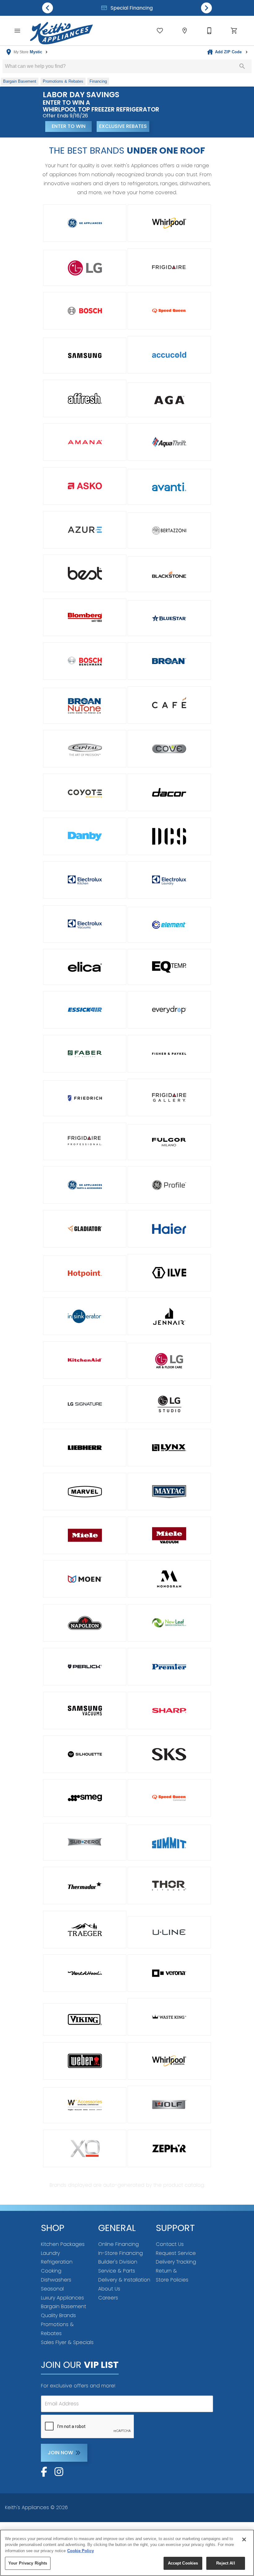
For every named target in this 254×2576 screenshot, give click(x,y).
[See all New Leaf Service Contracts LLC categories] (169, 1623)
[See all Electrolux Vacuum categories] (85, 924)
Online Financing (118, 2244)
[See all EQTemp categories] (169, 967)
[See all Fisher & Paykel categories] (169, 1054)
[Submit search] (242, 66)
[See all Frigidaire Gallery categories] (169, 1097)
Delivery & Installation (124, 2280)
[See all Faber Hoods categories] (85, 1054)
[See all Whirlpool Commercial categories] (169, 2061)
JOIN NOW (60, 2453)
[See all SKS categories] (169, 1754)
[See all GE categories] (85, 223)
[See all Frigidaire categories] (169, 267)
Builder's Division (118, 2262)
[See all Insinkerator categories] (85, 1316)
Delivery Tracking (176, 2262)
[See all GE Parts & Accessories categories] (85, 1185)
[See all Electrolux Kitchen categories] (85, 880)
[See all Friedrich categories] (85, 1098)
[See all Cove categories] (169, 749)
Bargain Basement (63, 2306)
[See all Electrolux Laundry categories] (169, 880)
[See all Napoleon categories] (85, 1623)
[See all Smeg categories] (85, 1798)
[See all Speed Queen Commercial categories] (169, 1798)
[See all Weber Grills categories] (85, 2061)
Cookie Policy (81, 2551)
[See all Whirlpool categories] (169, 223)
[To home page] (61, 31)
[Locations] (185, 31)
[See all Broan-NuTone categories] (85, 706)
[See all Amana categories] (85, 442)
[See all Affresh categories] (85, 398)
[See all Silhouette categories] (85, 1754)
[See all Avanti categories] (169, 487)
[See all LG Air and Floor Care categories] (169, 1361)
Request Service (176, 2253)
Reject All (226, 2563)
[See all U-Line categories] (169, 1932)
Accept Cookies (183, 2563)
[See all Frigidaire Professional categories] (85, 1141)
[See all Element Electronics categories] (169, 925)
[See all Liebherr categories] (85, 1448)
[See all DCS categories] (169, 836)
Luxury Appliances (62, 2298)
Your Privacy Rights (28, 2563)
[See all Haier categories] (169, 1229)
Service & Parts (117, 2271)
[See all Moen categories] (85, 1579)
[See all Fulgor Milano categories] (169, 1142)
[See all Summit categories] (169, 1843)
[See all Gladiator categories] (85, 1229)
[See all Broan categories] (169, 661)
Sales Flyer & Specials (67, 2342)
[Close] (244, 2539)
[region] (127, 2553)
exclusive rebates (123, 126)
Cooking (51, 2271)
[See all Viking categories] (85, 2019)
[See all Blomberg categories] (85, 617)
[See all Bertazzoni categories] (169, 530)
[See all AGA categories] (169, 400)
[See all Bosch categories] (85, 311)
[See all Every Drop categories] (169, 1010)
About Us (109, 2289)
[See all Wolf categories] (169, 2104)
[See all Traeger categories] (85, 1930)
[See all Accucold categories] (169, 355)
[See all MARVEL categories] (85, 1492)
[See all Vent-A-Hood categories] (85, 1973)
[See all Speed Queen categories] (169, 311)
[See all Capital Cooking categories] (85, 749)
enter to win (69, 126)
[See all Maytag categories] (169, 1492)
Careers (108, 2298)
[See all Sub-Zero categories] (85, 1842)
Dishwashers (56, 2280)
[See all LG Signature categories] (85, 1404)
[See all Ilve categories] (169, 1273)
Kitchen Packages (63, 2244)
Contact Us (170, 2244)
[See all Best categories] (85, 573)
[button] (17, 31)
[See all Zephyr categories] (169, 2148)
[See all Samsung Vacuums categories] (85, 1711)
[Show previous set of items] (48, 8)
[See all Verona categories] (169, 1973)
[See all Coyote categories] (85, 792)
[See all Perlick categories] (85, 1667)
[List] (160, 31)
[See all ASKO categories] (85, 486)
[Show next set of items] (206, 8)
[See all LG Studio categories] (169, 1404)
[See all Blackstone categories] (169, 574)
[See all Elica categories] (85, 967)
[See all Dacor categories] (169, 792)
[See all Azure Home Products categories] (85, 530)
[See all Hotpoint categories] (85, 1273)
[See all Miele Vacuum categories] (169, 1535)
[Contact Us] (209, 31)
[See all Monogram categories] (169, 1579)
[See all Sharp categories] (169, 1711)
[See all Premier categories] (169, 1667)
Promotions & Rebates (131, 8)
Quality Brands (58, 2315)
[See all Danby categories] (85, 836)
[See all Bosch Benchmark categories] (85, 661)
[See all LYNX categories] (169, 1448)
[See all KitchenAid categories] (85, 1360)
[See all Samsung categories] (85, 356)
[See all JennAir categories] (169, 1316)
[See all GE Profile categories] (169, 1185)
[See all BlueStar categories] (169, 618)
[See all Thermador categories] (85, 1886)
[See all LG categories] (85, 268)
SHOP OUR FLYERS (177, 126)
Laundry (50, 2253)
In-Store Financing (120, 2253)
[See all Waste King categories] (169, 2017)
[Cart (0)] (234, 31)
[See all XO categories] (85, 2148)
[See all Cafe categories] (169, 705)
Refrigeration (57, 2262)
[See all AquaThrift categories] (169, 442)
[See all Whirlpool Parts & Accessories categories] (85, 2105)
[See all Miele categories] (85, 1535)
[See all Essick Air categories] (85, 1010)
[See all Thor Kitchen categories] (169, 1886)
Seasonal (52, 2289)
